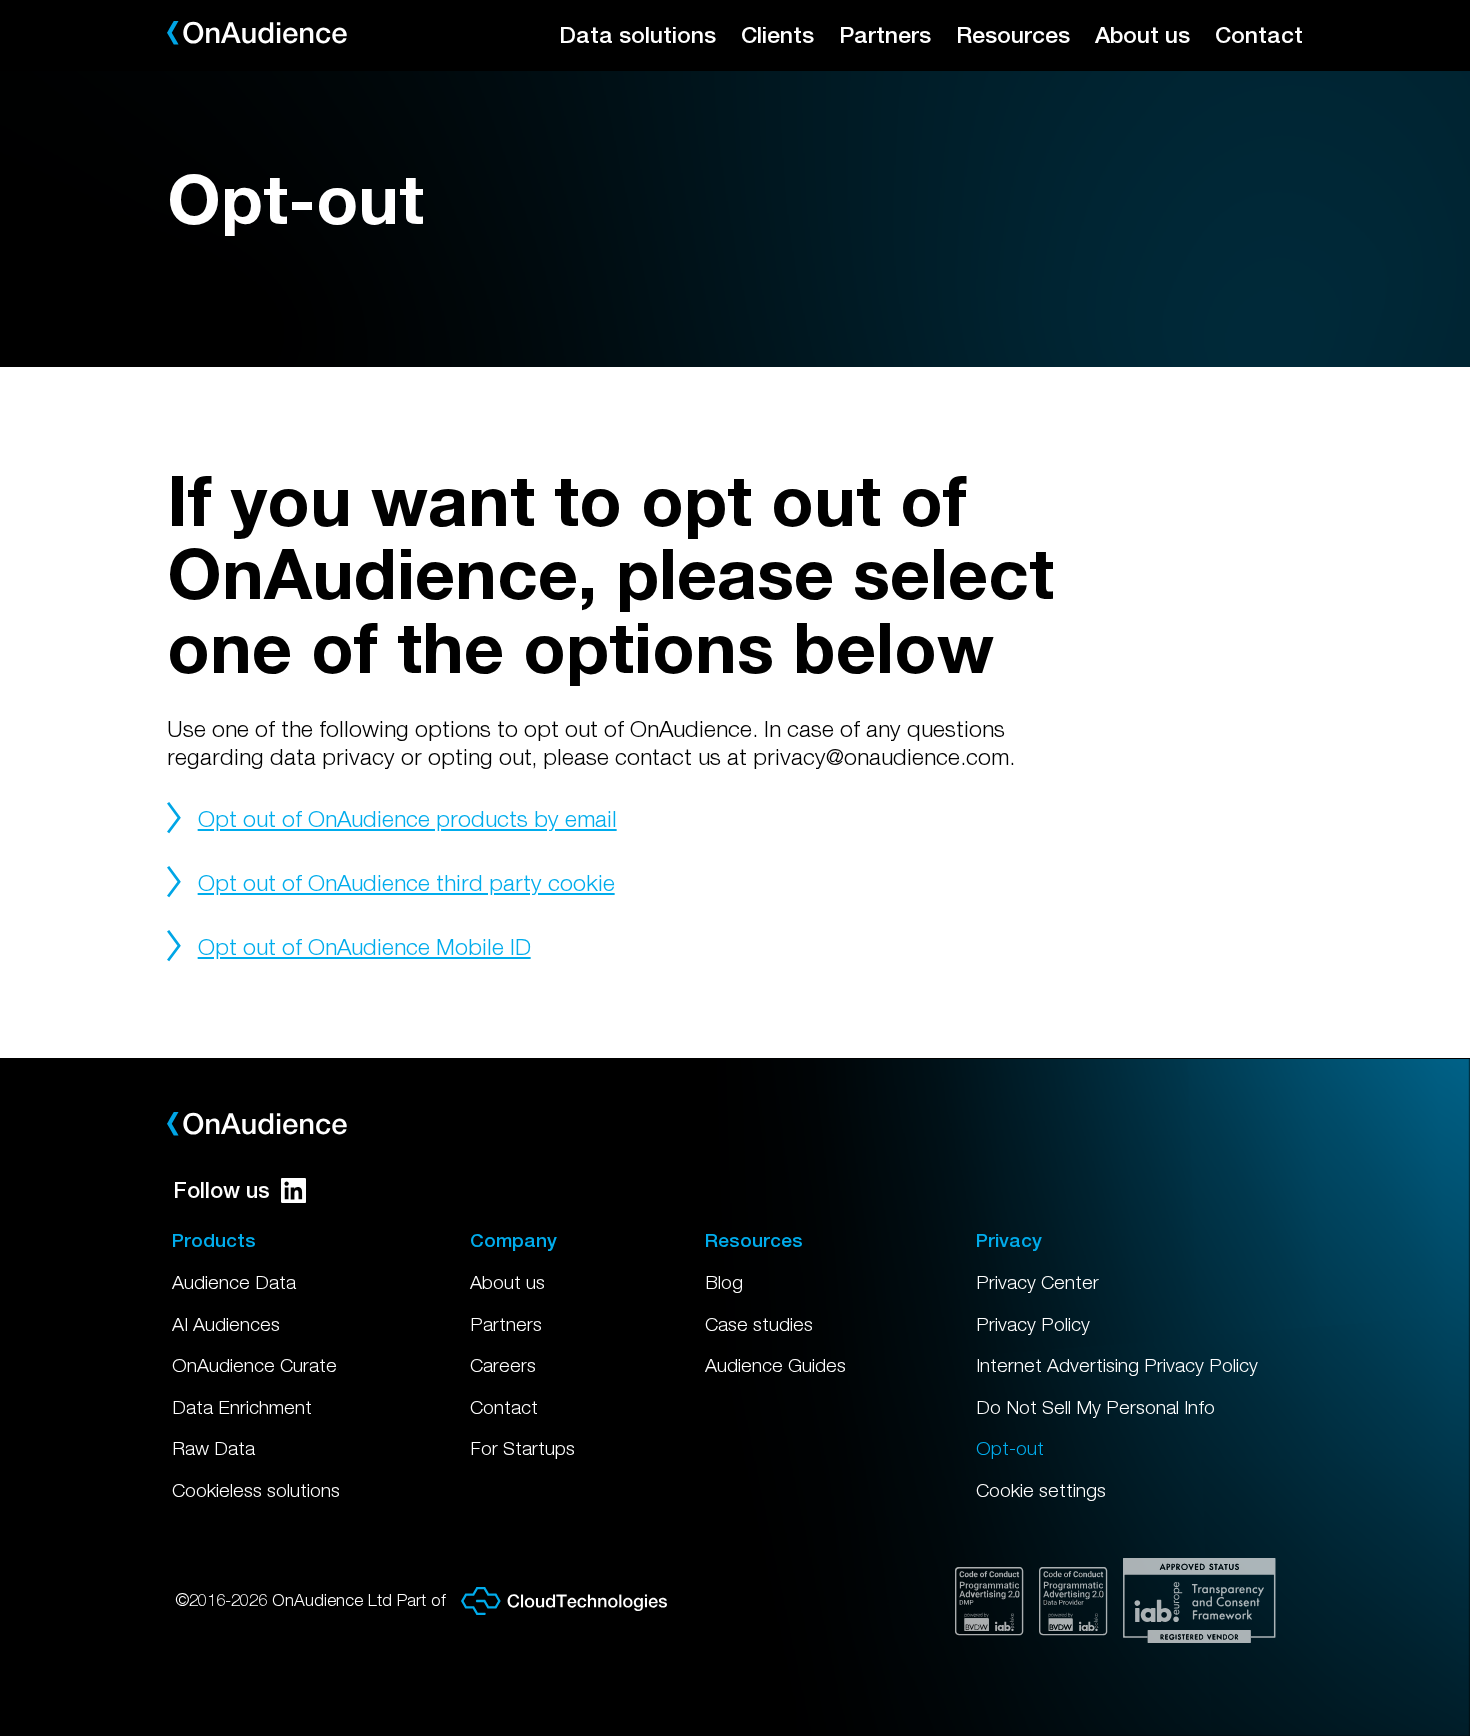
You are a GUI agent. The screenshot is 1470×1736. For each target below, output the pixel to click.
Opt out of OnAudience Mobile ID (364, 946)
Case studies (759, 1324)
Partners (885, 34)
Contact (1259, 34)
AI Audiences (226, 1324)
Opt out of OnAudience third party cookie (406, 882)
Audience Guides (775, 1365)
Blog (724, 1282)
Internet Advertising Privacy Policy (1117, 1365)
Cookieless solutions (256, 1490)
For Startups (522, 1448)
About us (1142, 34)
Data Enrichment (242, 1407)
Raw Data (213, 1448)
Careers (503, 1365)
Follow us (221, 1190)
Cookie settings (1041, 1490)
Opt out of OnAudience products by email (407, 818)
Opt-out (1010, 1448)
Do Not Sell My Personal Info (1095, 1407)
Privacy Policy (1033, 1324)
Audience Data (234, 1282)
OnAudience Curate (254, 1365)
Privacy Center (1037, 1282)
